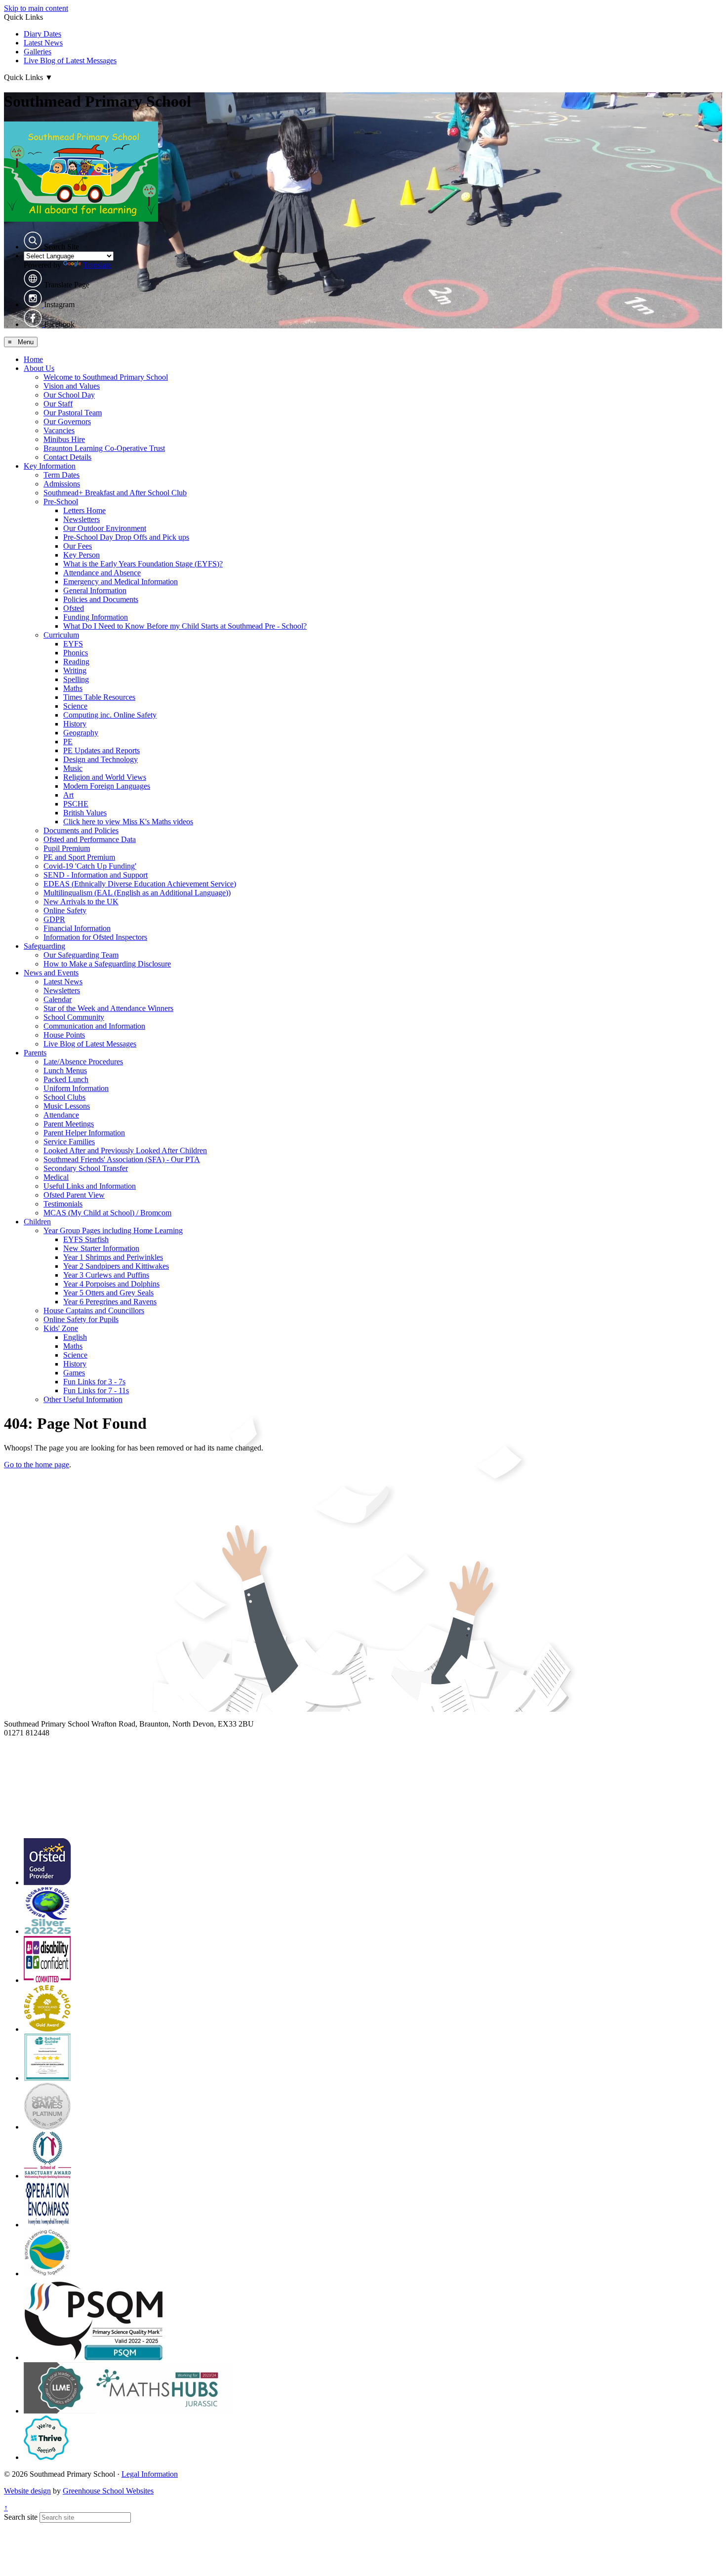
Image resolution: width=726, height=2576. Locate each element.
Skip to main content (36, 8)
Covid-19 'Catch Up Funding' (90, 866)
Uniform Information (76, 1088)
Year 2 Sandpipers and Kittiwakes (116, 1266)
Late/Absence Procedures (83, 1062)
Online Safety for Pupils (81, 1319)
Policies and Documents (101, 599)
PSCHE (76, 804)
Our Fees (78, 546)
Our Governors (67, 422)
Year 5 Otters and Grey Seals (108, 1293)
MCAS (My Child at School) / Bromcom (107, 1213)
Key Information (50, 466)
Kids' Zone (61, 1328)
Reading (76, 662)
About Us (39, 368)
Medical (56, 1177)
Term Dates (61, 475)
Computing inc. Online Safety (110, 715)
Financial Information (77, 928)
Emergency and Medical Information (121, 582)
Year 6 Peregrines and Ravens (110, 1302)
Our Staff (58, 404)
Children (37, 1222)
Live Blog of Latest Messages (70, 60)
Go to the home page (37, 1465)
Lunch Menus (65, 1070)
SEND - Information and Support (96, 875)
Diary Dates (42, 34)
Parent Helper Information (84, 1133)
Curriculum (61, 635)
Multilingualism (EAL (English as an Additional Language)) (137, 893)
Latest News (43, 43)
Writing (75, 670)
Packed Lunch (66, 1079)
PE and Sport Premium (79, 857)
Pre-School (61, 502)
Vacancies (59, 430)
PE (68, 742)
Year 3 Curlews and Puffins (106, 1275)
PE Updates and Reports (101, 750)
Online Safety (65, 910)
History (75, 724)
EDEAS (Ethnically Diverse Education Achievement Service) (140, 884)
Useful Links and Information (90, 1186)
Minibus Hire (64, 439)
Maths (73, 688)
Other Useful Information (83, 1399)
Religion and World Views (105, 777)
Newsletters (81, 519)
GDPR (54, 919)
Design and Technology (101, 759)
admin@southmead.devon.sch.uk (56, 1742)
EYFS (73, 644)
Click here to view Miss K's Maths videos (128, 822)
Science (75, 706)
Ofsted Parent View (74, 1195)
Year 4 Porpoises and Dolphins (111, 1284)
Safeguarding (44, 946)
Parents (35, 1053)
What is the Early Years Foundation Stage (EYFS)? (143, 564)
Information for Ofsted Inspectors (95, 937)
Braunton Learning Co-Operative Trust (104, 448)
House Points (64, 1035)
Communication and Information (94, 1026)
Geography (81, 733)
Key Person (81, 555)
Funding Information (96, 617)
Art (68, 795)
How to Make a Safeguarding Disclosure (107, 964)
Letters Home (84, 510)
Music (73, 768)
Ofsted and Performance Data (90, 839)
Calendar (58, 999)
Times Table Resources (99, 697)
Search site (21, 2517)
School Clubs (64, 1097)
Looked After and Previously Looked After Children (125, 1150)
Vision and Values (72, 386)
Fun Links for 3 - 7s (94, 1382)
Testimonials (63, 1204)
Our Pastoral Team (73, 413)
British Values (85, 813)
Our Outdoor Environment (105, 528)
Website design (27, 2491)
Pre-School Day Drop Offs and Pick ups (126, 537)
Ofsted (74, 608)
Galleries (38, 52)
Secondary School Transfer (86, 1168)
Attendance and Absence (102, 573)
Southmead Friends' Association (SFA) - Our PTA (122, 1159)
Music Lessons (67, 1106)
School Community (74, 1017)
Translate (97, 265)
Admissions (62, 484)
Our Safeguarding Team (81, 955)
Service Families (69, 1142)
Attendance (61, 1115)
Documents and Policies (81, 830)
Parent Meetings (69, 1124)
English (75, 1337)
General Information (95, 590)
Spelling (76, 679)
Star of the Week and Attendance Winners (108, 1008)
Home (33, 359)
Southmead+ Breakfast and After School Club (115, 493)
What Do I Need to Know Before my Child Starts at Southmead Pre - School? (185, 626)
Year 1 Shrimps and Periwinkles (113, 1257)
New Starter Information (101, 1248)
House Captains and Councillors (94, 1310)
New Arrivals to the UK (81, 902)
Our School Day (69, 395)
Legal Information (150, 2474)
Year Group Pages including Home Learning (113, 1230)
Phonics (76, 653)
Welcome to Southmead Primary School (106, 377)
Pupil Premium (67, 848)
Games (74, 1373)
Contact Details (67, 457)
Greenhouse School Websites (108, 2491)
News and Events (51, 973)
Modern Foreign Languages (107, 786)
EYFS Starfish (86, 1239)
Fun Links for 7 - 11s (96, 1390)
